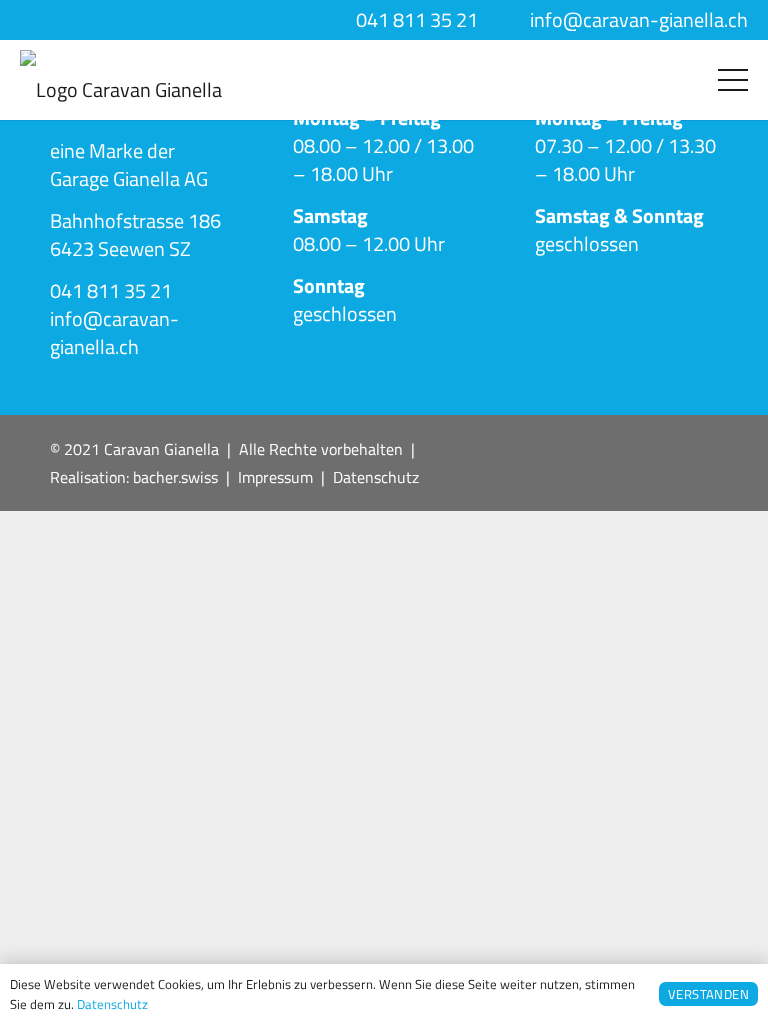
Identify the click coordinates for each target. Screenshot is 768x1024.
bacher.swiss (175, 477)
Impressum (275, 477)
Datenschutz (376, 477)
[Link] (121, 80)
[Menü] (733, 80)
